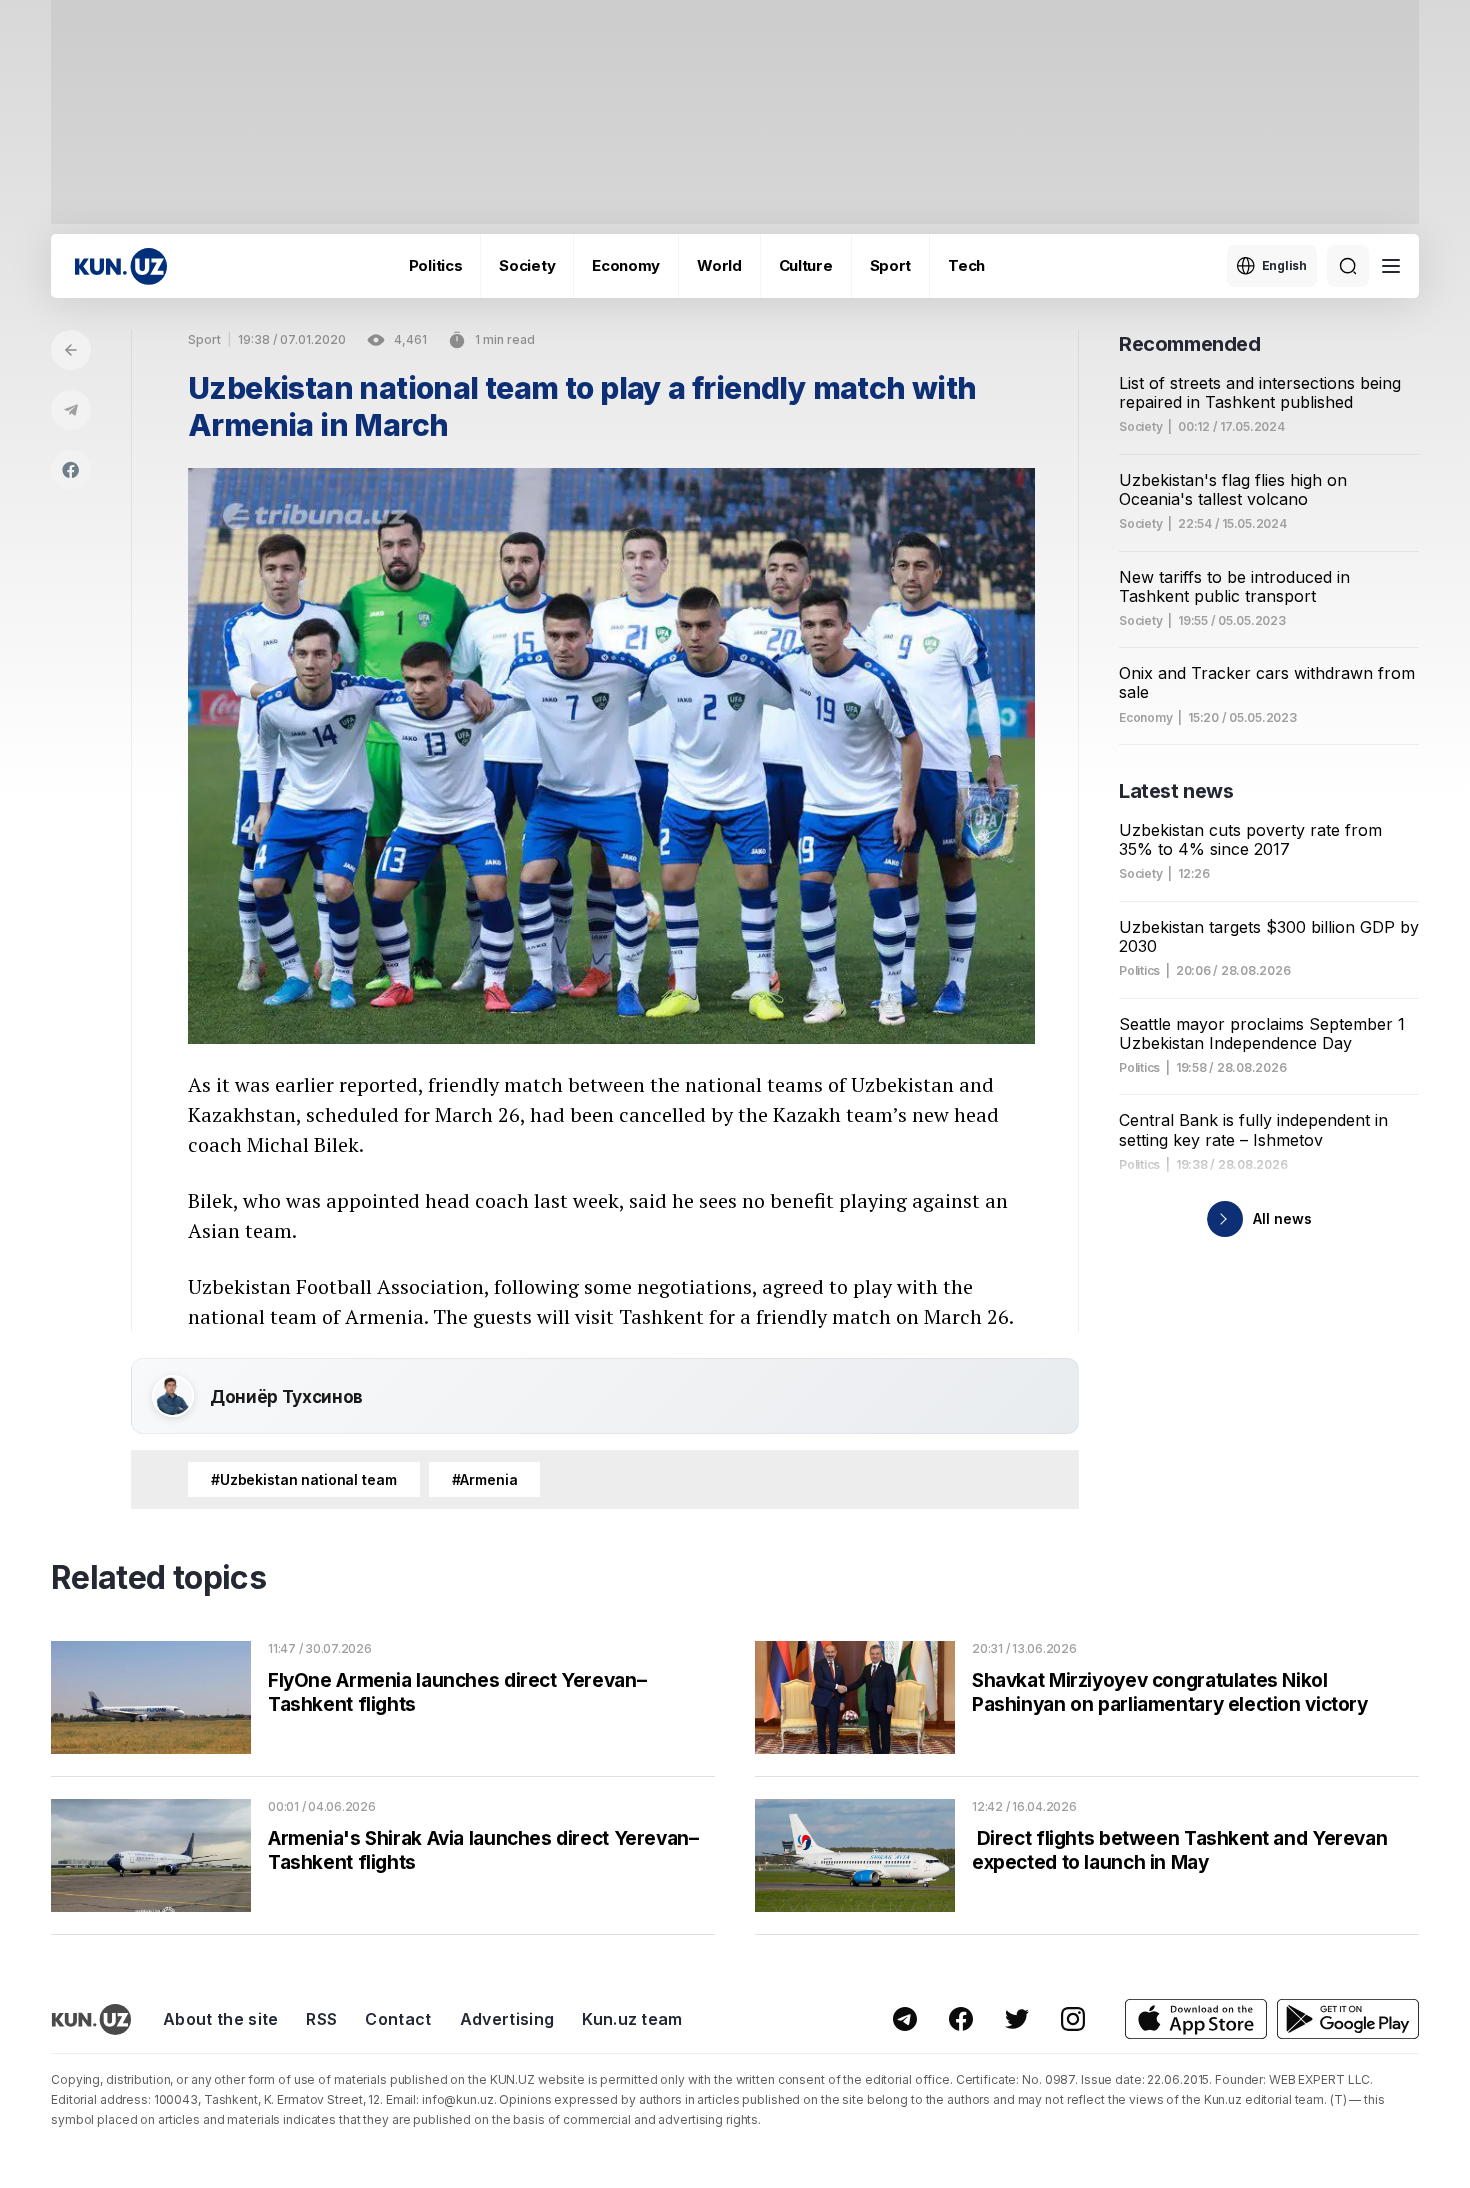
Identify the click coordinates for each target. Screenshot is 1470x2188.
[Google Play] (1348, 2019)
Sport (891, 265)
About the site (220, 2019)
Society (527, 265)
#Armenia (485, 1479)
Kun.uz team (632, 2019)
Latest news (1176, 791)
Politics (436, 265)
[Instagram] (1073, 2019)
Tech (966, 265)
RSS (321, 2019)
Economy (626, 265)
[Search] (1348, 266)
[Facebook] (71, 470)
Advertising (507, 2019)
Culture (806, 265)
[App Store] (1196, 2019)
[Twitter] (1017, 2019)
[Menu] (1391, 266)
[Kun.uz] (121, 266)
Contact (398, 2019)
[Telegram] (71, 410)
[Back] (71, 350)
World (719, 265)
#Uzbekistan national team (304, 1479)
